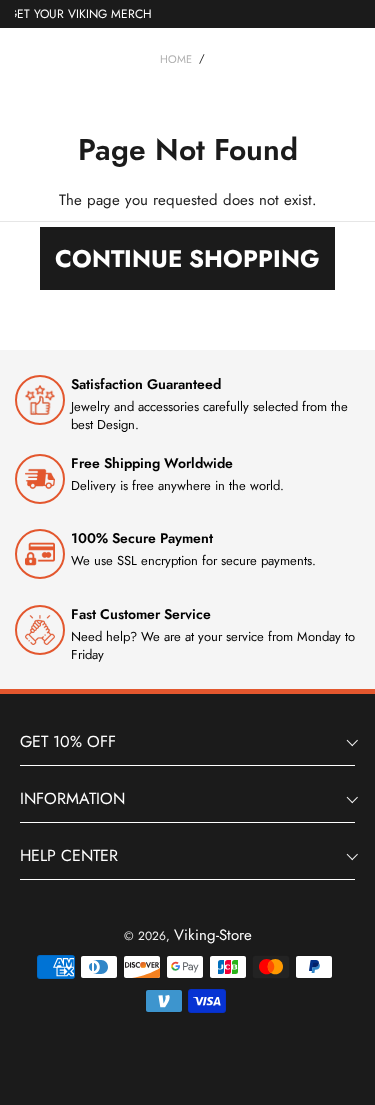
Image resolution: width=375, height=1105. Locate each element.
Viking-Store (213, 935)
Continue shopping (187, 258)
